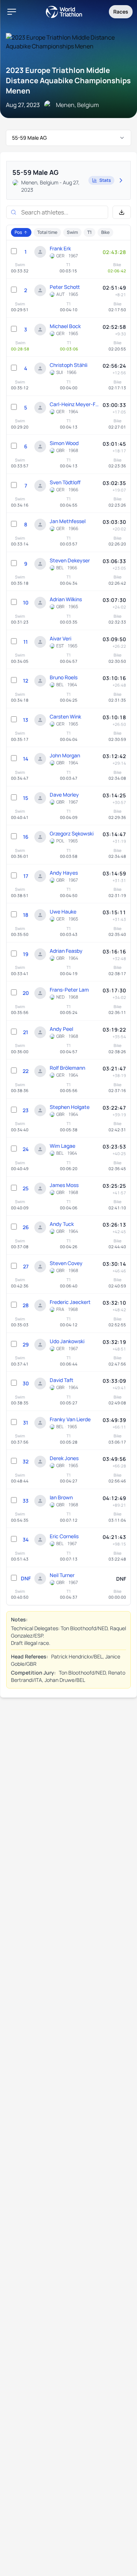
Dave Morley (64, 795)
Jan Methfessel (68, 521)
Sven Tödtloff (65, 482)
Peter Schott (65, 287)
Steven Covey (66, 1263)
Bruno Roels (64, 677)
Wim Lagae (62, 1146)
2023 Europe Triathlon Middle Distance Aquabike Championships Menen (68, 80)
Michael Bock (65, 326)
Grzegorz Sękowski (72, 833)
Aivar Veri (60, 638)
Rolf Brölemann (67, 1068)
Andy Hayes (64, 873)
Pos (18, 232)
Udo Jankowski (67, 1341)
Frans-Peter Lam (69, 990)
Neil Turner (62, 1575)
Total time (47, 232)
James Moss (64, 1185)
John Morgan (65, 755)
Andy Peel (61, 1029)
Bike (105, 232)
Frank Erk (60, 248)
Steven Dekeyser (70, 560)
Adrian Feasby (66, 951)
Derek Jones (64, 1458)
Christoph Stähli (68, 365)
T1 (90, 232)
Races (121, 12)
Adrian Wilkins (66, 599)
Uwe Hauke (63, 912)
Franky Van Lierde (70, 1419)
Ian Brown (61, 1497)
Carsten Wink (65, 716)
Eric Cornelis (64, 1536)
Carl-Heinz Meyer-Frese (74, 404)
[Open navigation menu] (12, 12)
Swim (72, 232)
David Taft (62, 1380)
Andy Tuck (62, 1224)
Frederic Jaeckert (70, 1302)
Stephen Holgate (70, 1107)
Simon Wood (64, 443)
